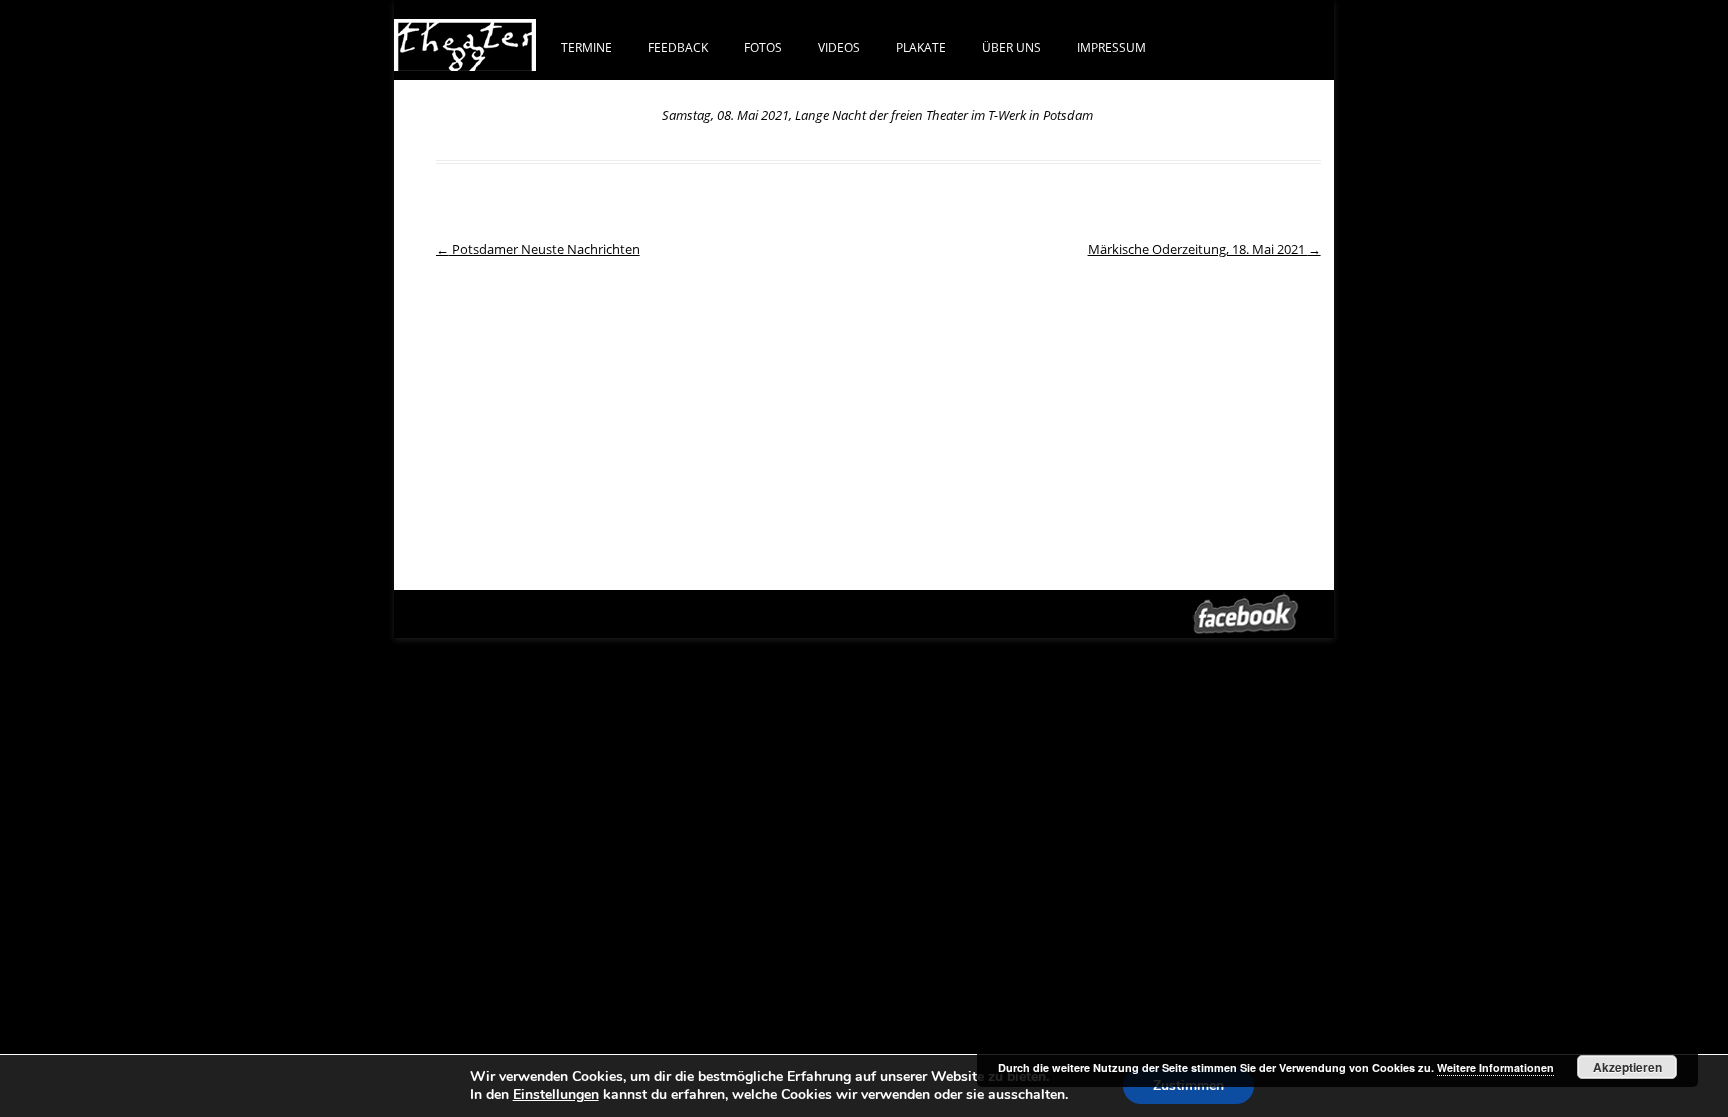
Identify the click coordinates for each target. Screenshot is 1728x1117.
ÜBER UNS (1011, 47)
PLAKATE (921, 47)
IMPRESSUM (1111, 47)
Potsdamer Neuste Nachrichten (538, 249)
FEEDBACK (678, 47)
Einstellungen (556, 1095)
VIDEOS (839, 47)
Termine (586, 47)
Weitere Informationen (1495, 1067)
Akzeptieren (1627, 1067)
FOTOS (763, 47)
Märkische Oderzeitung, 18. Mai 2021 (1204, 249)
